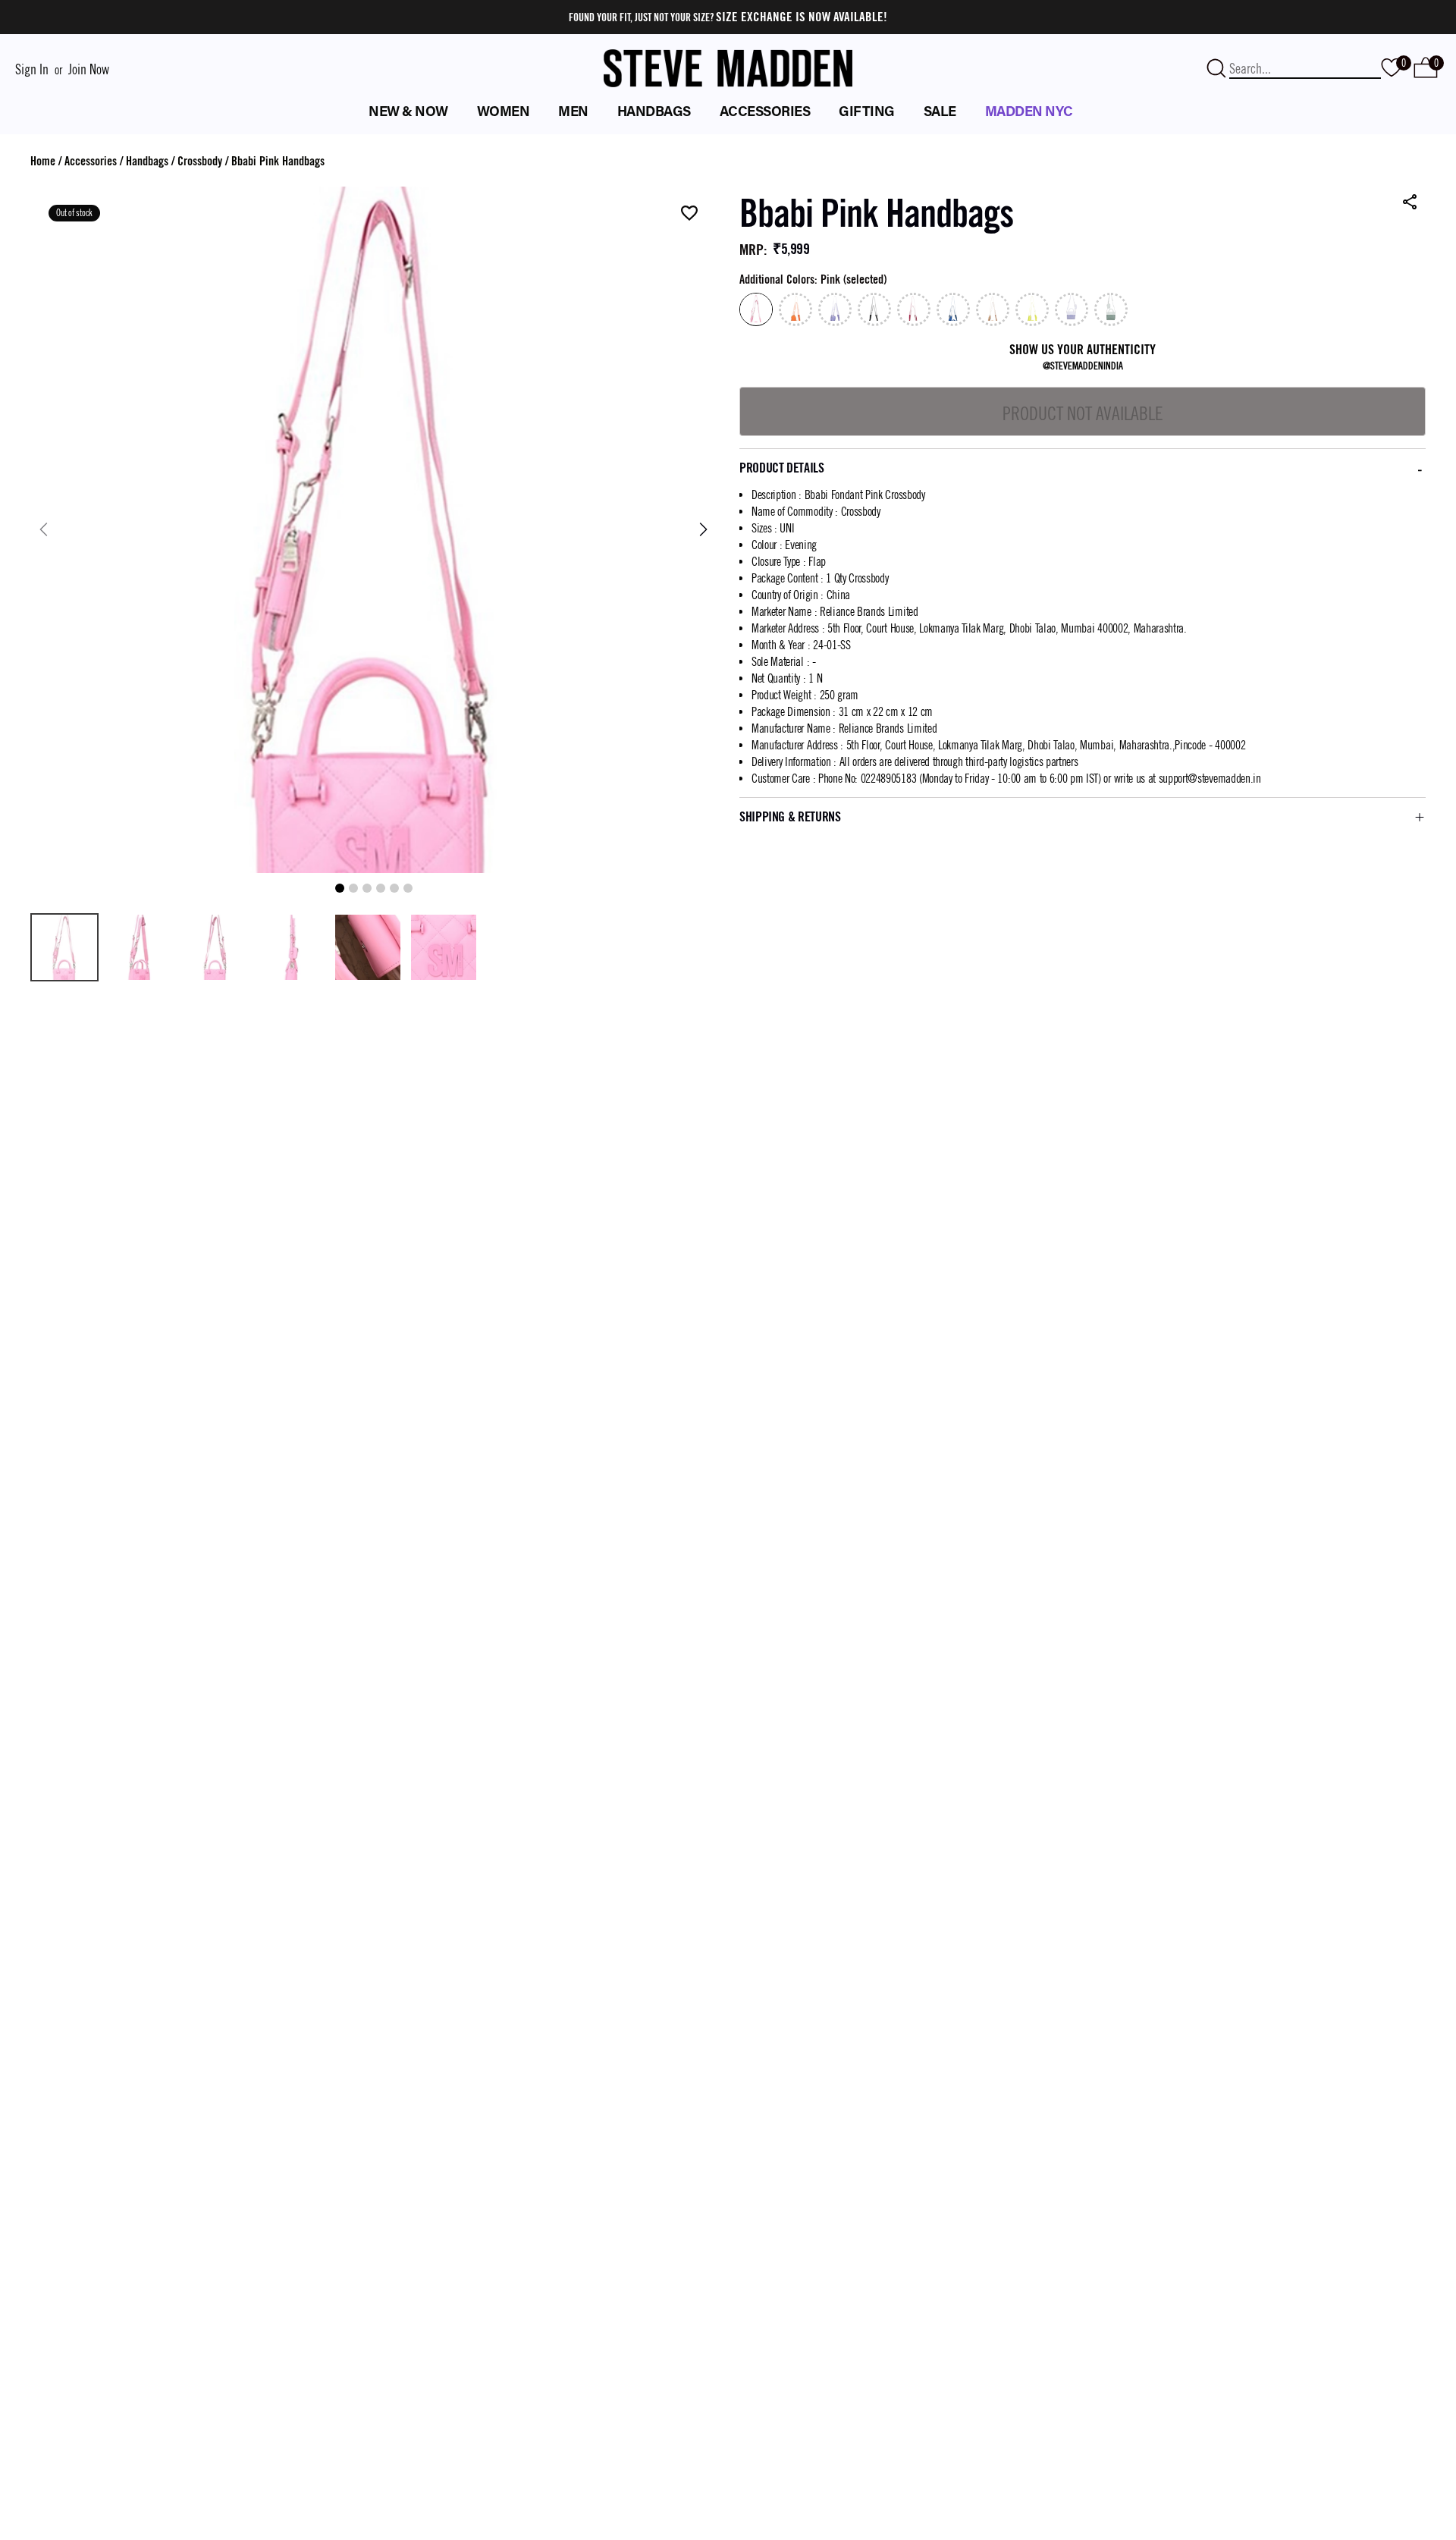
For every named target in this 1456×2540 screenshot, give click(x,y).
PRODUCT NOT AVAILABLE (1083, 413)
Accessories (91, 161)
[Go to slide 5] (394, 888)
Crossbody (200, 161)
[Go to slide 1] (340, 888)
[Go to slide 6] (408, 888)
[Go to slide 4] (381, 888)
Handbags (147, 161)
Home (43, 161)
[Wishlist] (689, 214)
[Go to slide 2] (353, 888)
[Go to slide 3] (367, 888)
